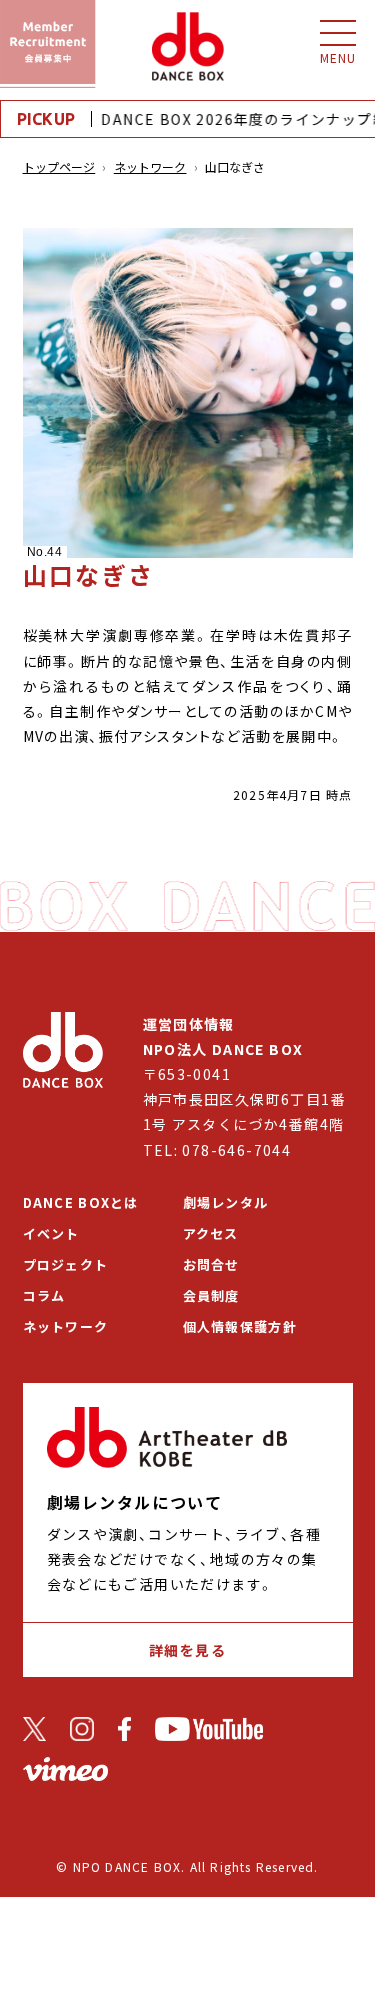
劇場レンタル (226, 1202)
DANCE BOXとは (81, 1202)
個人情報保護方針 (240, 1326)
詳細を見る (187, 1650)
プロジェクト (66, 1264)
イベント (51, 1233)
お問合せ (211, 1264)
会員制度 (211, 1295)
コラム (44, 1295)
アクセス (211, 1233)
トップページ (59, 166)
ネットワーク (150, 166)
